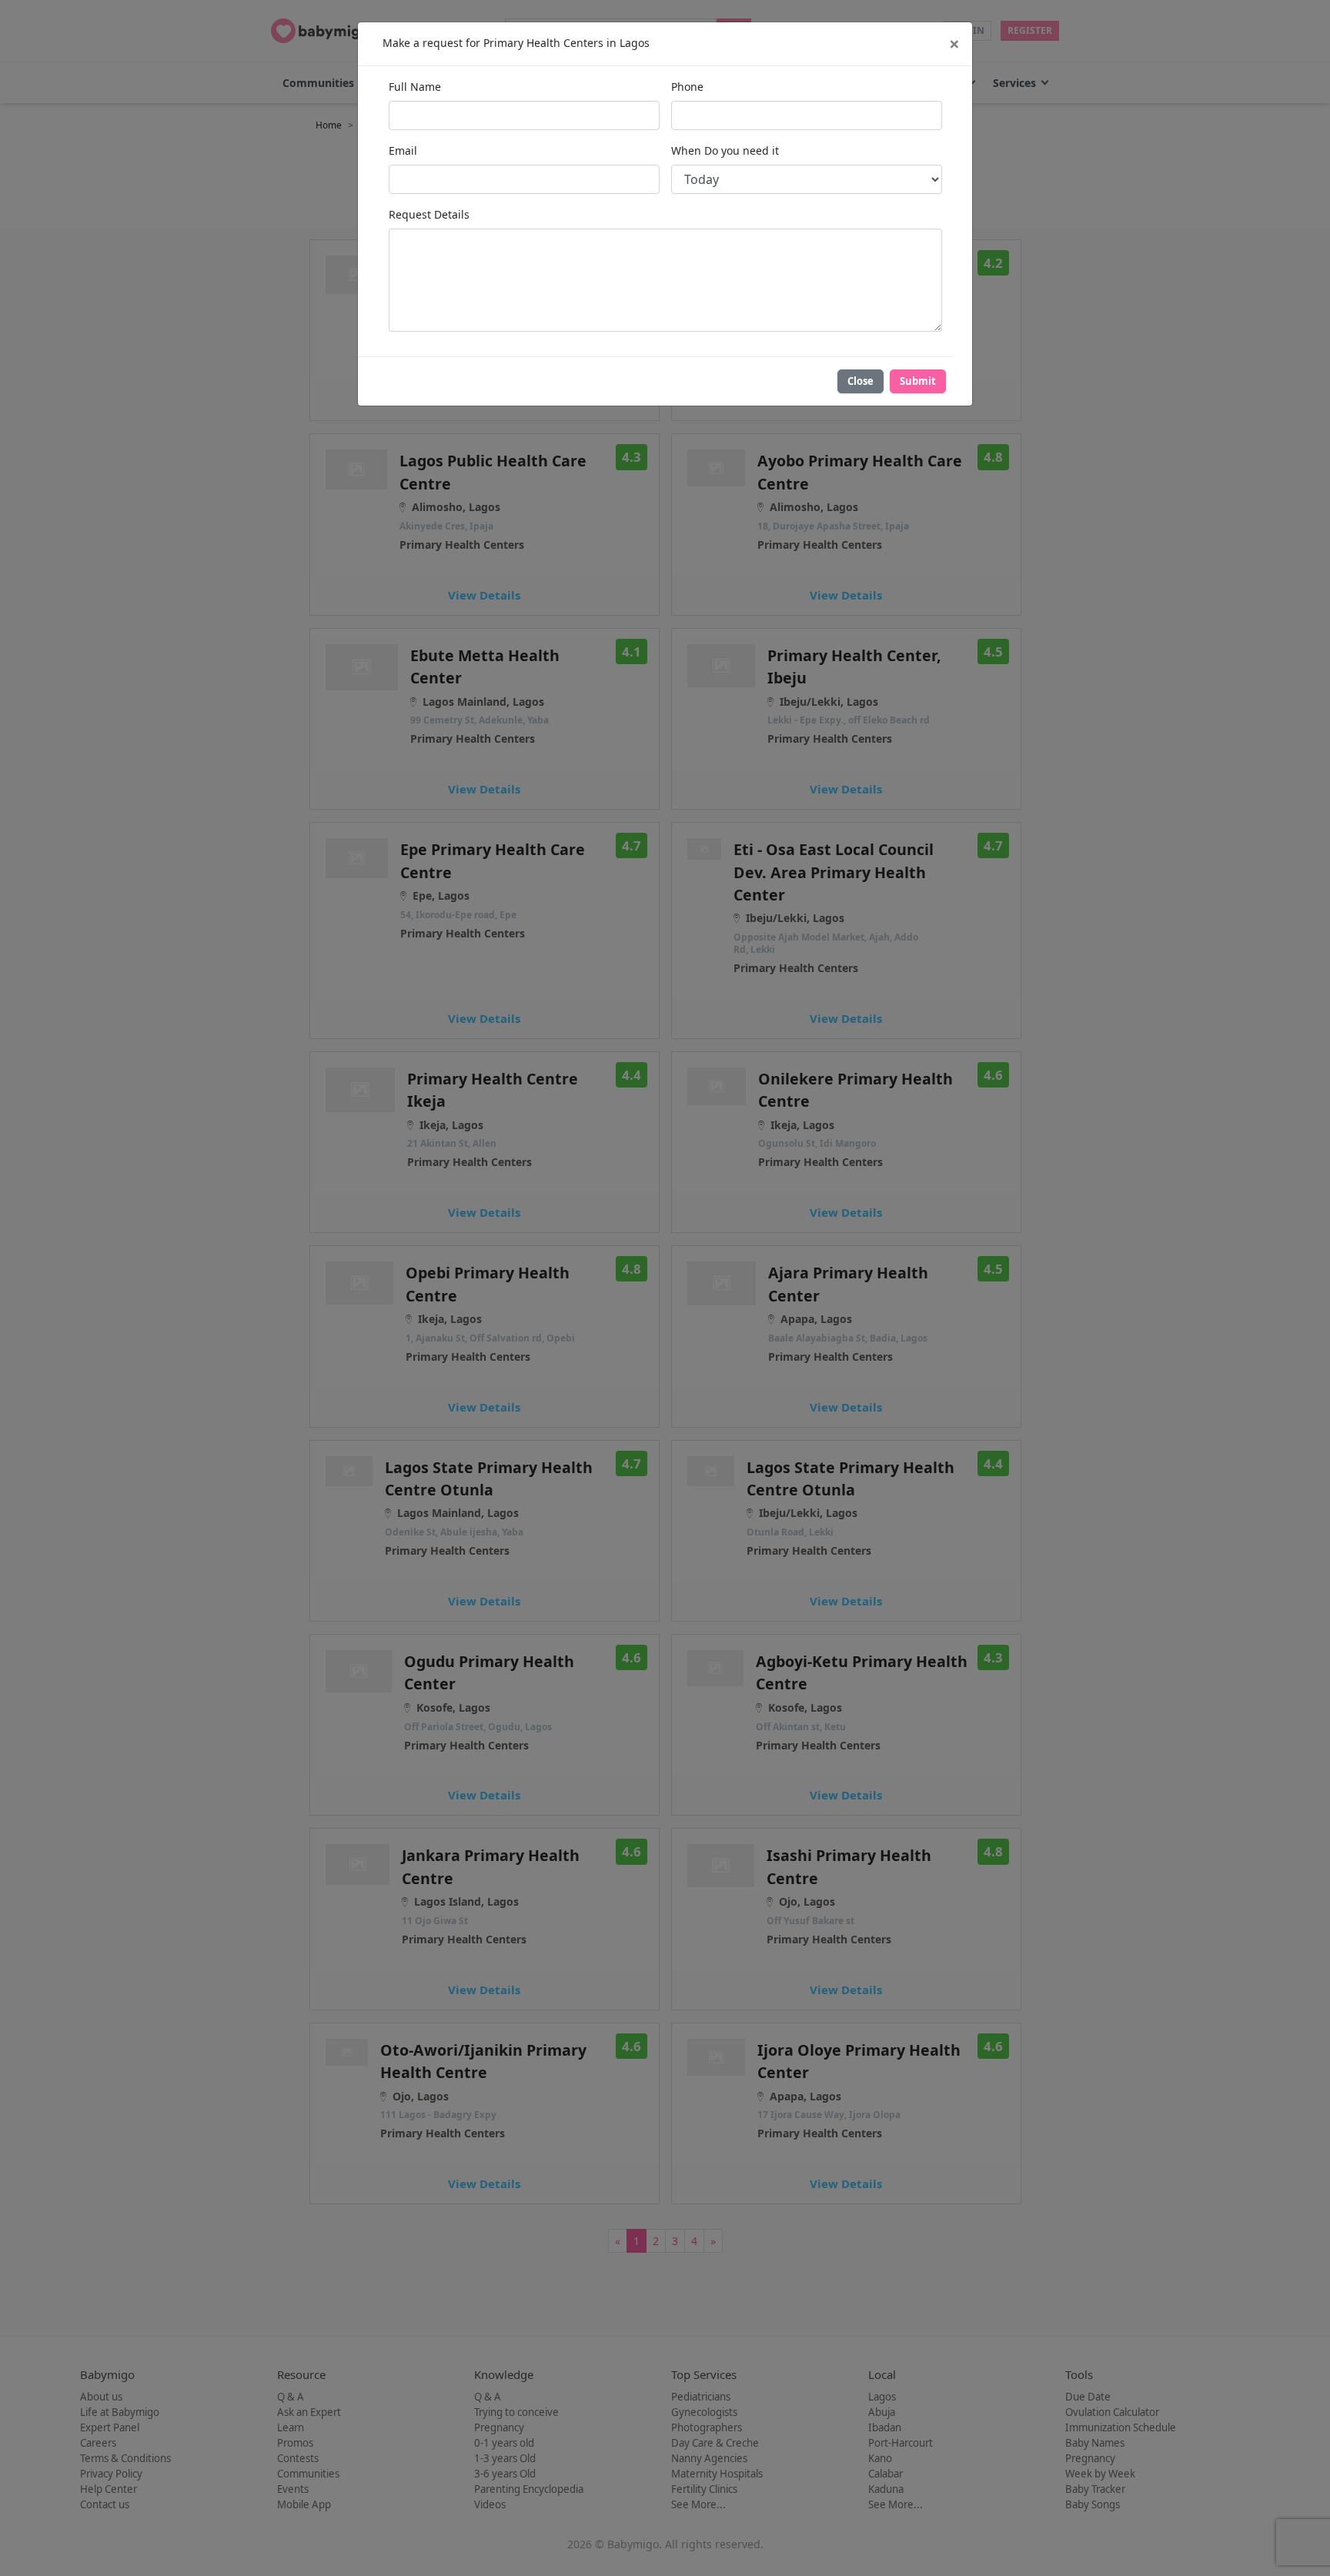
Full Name (415, 87)
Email (403, 150)
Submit (918, 381)
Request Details (429, 214)
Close (860, 381)
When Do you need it (725, 150)
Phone (687, 87)
